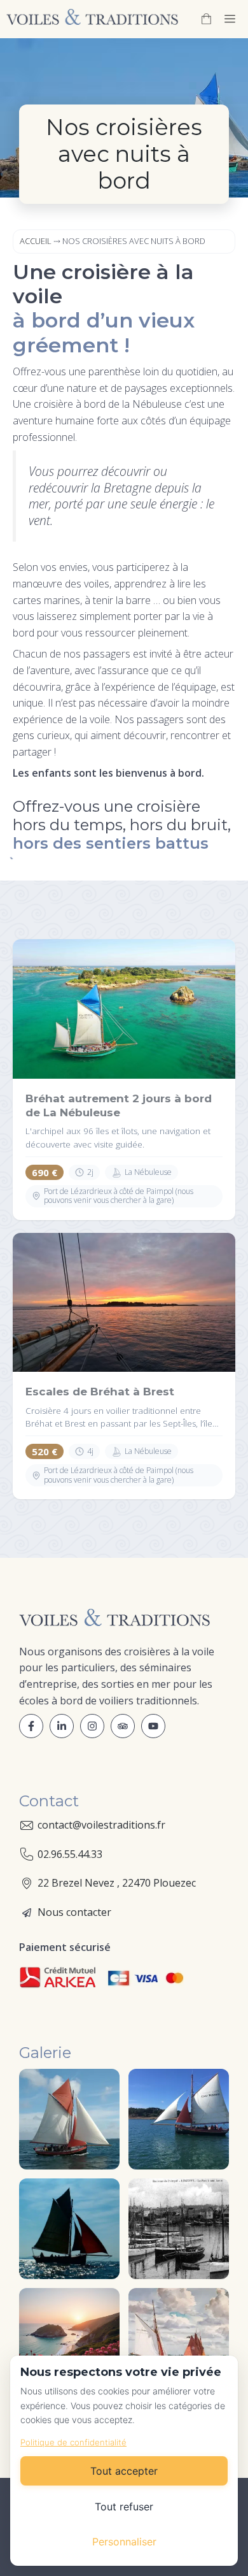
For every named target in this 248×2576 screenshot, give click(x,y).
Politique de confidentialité (73, 2442)
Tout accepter (124, 2471)
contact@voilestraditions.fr (101, 1825)
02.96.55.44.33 (70, 1854)
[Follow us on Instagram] (92, 1726)
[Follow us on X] (62, 1726)
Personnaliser (124, 2542)
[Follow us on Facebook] (31, 1726)
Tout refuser (124, 2507)
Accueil (36, 241)
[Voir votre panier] (206, 19)
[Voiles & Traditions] (92, 19)
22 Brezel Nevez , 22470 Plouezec (117, 1883)
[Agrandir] (103, 2085)
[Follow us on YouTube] (123, 1726)
